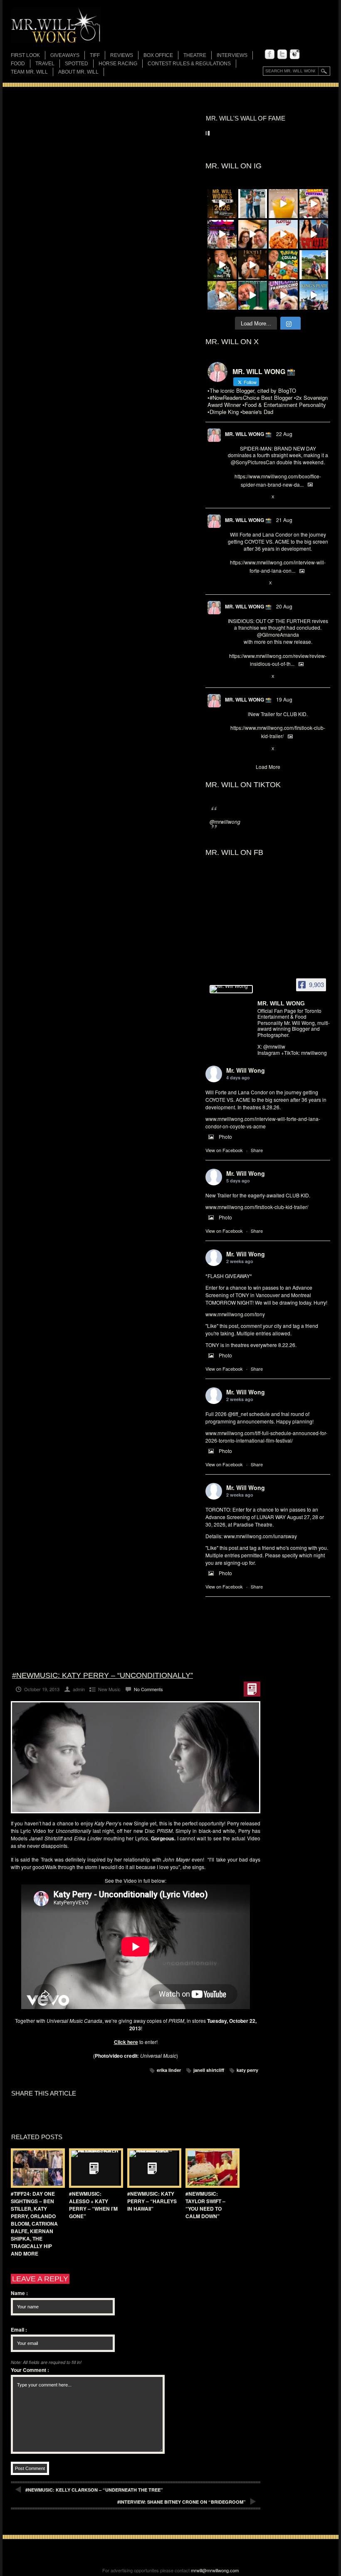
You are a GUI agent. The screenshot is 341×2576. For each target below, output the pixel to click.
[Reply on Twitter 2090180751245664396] (232, 749)
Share (257, 1150)
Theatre (195, 55)
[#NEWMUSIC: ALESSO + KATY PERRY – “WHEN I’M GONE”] (94, 2168)
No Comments (148, 1689)
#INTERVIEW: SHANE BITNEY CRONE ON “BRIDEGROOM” (182, 2502)
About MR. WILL (78, 72)
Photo (225, 1137)
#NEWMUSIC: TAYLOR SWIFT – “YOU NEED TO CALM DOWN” (205, 2205)
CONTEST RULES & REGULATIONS (189, 64)
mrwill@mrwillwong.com (215, 2570)
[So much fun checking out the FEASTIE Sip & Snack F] (314, 204)
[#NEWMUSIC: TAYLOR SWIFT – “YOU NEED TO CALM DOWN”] (210, 2168)
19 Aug (284, 699)
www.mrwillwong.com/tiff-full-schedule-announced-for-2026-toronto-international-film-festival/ (266, 1437)
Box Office (158, 55)
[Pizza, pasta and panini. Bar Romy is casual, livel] (283, 234)
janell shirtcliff (209, 2070)
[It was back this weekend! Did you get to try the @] (283, 296)
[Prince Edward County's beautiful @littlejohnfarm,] (314, 265)
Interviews (232, 55)
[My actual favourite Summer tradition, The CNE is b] (222, 234)
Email (19, 2330)
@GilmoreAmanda (278, 634)
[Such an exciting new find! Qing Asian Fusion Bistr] (222, 265)
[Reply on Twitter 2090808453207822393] (232, 584)
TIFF (95, 55)
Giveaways (65, 55)
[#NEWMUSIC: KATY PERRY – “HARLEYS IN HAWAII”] (152, 2168)
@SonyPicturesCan (253, 462)
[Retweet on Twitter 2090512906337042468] (245, 677)
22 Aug (284, 434)
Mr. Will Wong (246, 1070)
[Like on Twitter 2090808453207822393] (259, 584)
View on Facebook (224, 1150)
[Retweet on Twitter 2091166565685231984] (245, 497)
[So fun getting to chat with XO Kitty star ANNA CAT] (253, 234)
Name (19, 2293)
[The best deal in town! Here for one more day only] (253, 296)
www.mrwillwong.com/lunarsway (260, 1536)
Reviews (122, 56)
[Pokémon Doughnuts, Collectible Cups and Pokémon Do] (283, 265)
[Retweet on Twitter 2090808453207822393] (245, 584)
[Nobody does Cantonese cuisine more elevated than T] (253, 265)
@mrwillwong (225, 821)
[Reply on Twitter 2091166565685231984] (232, 497)
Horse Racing (118, 64)
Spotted (77, 64)
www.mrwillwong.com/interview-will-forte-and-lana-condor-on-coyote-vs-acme (263, 1122)
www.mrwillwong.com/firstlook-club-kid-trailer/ (257, 1207)
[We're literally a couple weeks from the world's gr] (222, 204)
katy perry (247, 2070)
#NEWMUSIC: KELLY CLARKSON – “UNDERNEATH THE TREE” (94, 2490)
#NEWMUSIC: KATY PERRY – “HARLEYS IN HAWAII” (152, 2201)
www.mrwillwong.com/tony (235, 1314)
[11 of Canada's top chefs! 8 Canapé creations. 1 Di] (222, 296)
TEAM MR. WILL (29, 72)
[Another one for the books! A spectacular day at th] (314, 296)
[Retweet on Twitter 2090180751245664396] (245, 749)
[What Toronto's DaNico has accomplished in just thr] (283, 204)
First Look (25, 55)
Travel (45, 64)
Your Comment (30, 2370)
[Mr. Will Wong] (231, 989)
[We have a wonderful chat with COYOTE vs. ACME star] (314, 234)
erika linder (169, 2070)
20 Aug (284, 606)
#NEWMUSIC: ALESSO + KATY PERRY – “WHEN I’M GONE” (93, 2205)
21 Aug (284, 520)
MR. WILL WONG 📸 (248, 434)
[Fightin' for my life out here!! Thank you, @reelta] (253, 204)
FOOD (18, 64)
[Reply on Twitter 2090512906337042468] (232, 677)
